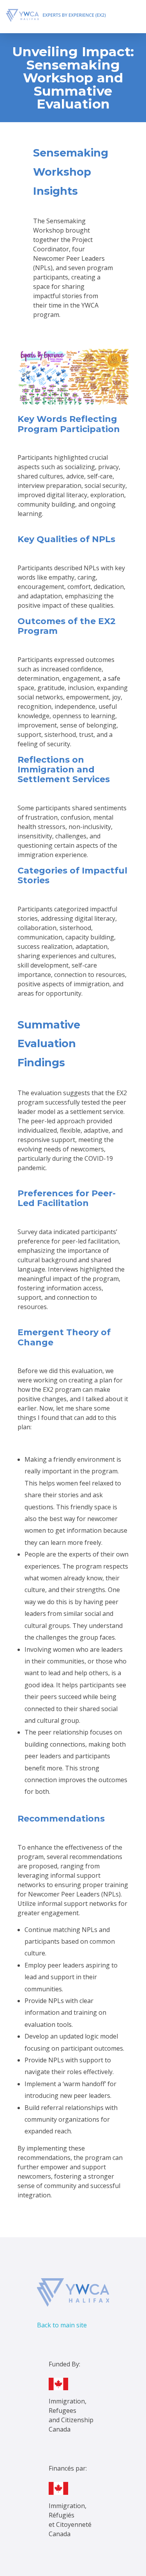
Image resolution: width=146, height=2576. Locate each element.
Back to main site (62, 2325)
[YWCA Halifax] (65, 15)
